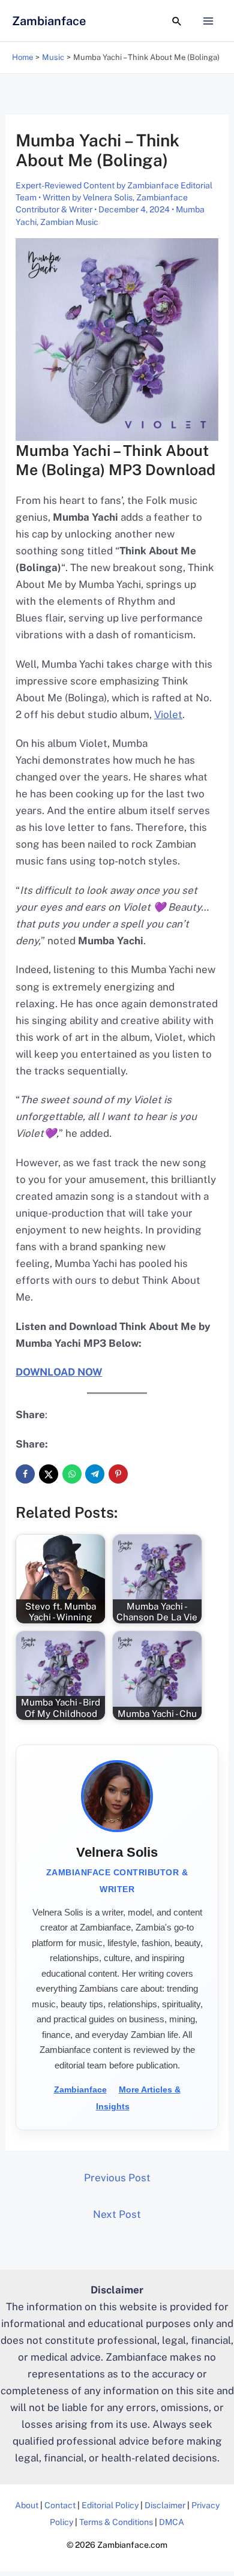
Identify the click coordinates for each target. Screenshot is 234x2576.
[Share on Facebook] (25, 1474)
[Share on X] (49, 1474)
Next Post (117, 2214)
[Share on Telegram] (95, 1474)
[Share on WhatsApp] (72, 1474)
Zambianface (49, 21)
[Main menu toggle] (209, 21)
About (27, 2505)
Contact (60, 2505)
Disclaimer (165, 2505)
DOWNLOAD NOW (59, 1372)
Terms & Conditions (116, 2522)
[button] (177, 21)
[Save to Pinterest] (118, 1474)
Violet (168, 714)
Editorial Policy (110, 2505)
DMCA (172, 2522)
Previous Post (117, 2178)
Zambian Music (69, 222)
